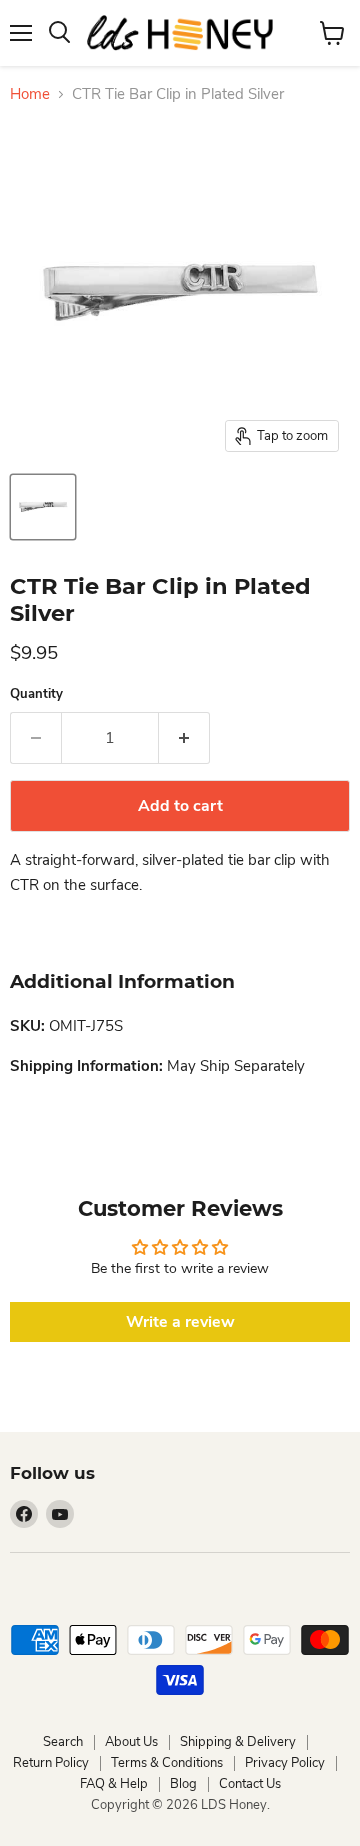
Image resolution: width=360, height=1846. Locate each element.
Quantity (36, 694)
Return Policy (51, 1763)
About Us (131, 1742)
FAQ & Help (114, 1784)
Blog (183, 1784)
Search (63, 1742)
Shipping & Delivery (238, 1742)
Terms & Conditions (167, 1763)
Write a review (180, 1322)
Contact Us (250, 1784)
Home (30, 94)
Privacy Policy (285, 1763)
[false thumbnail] (43, 507)
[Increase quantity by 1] (184, 738)
